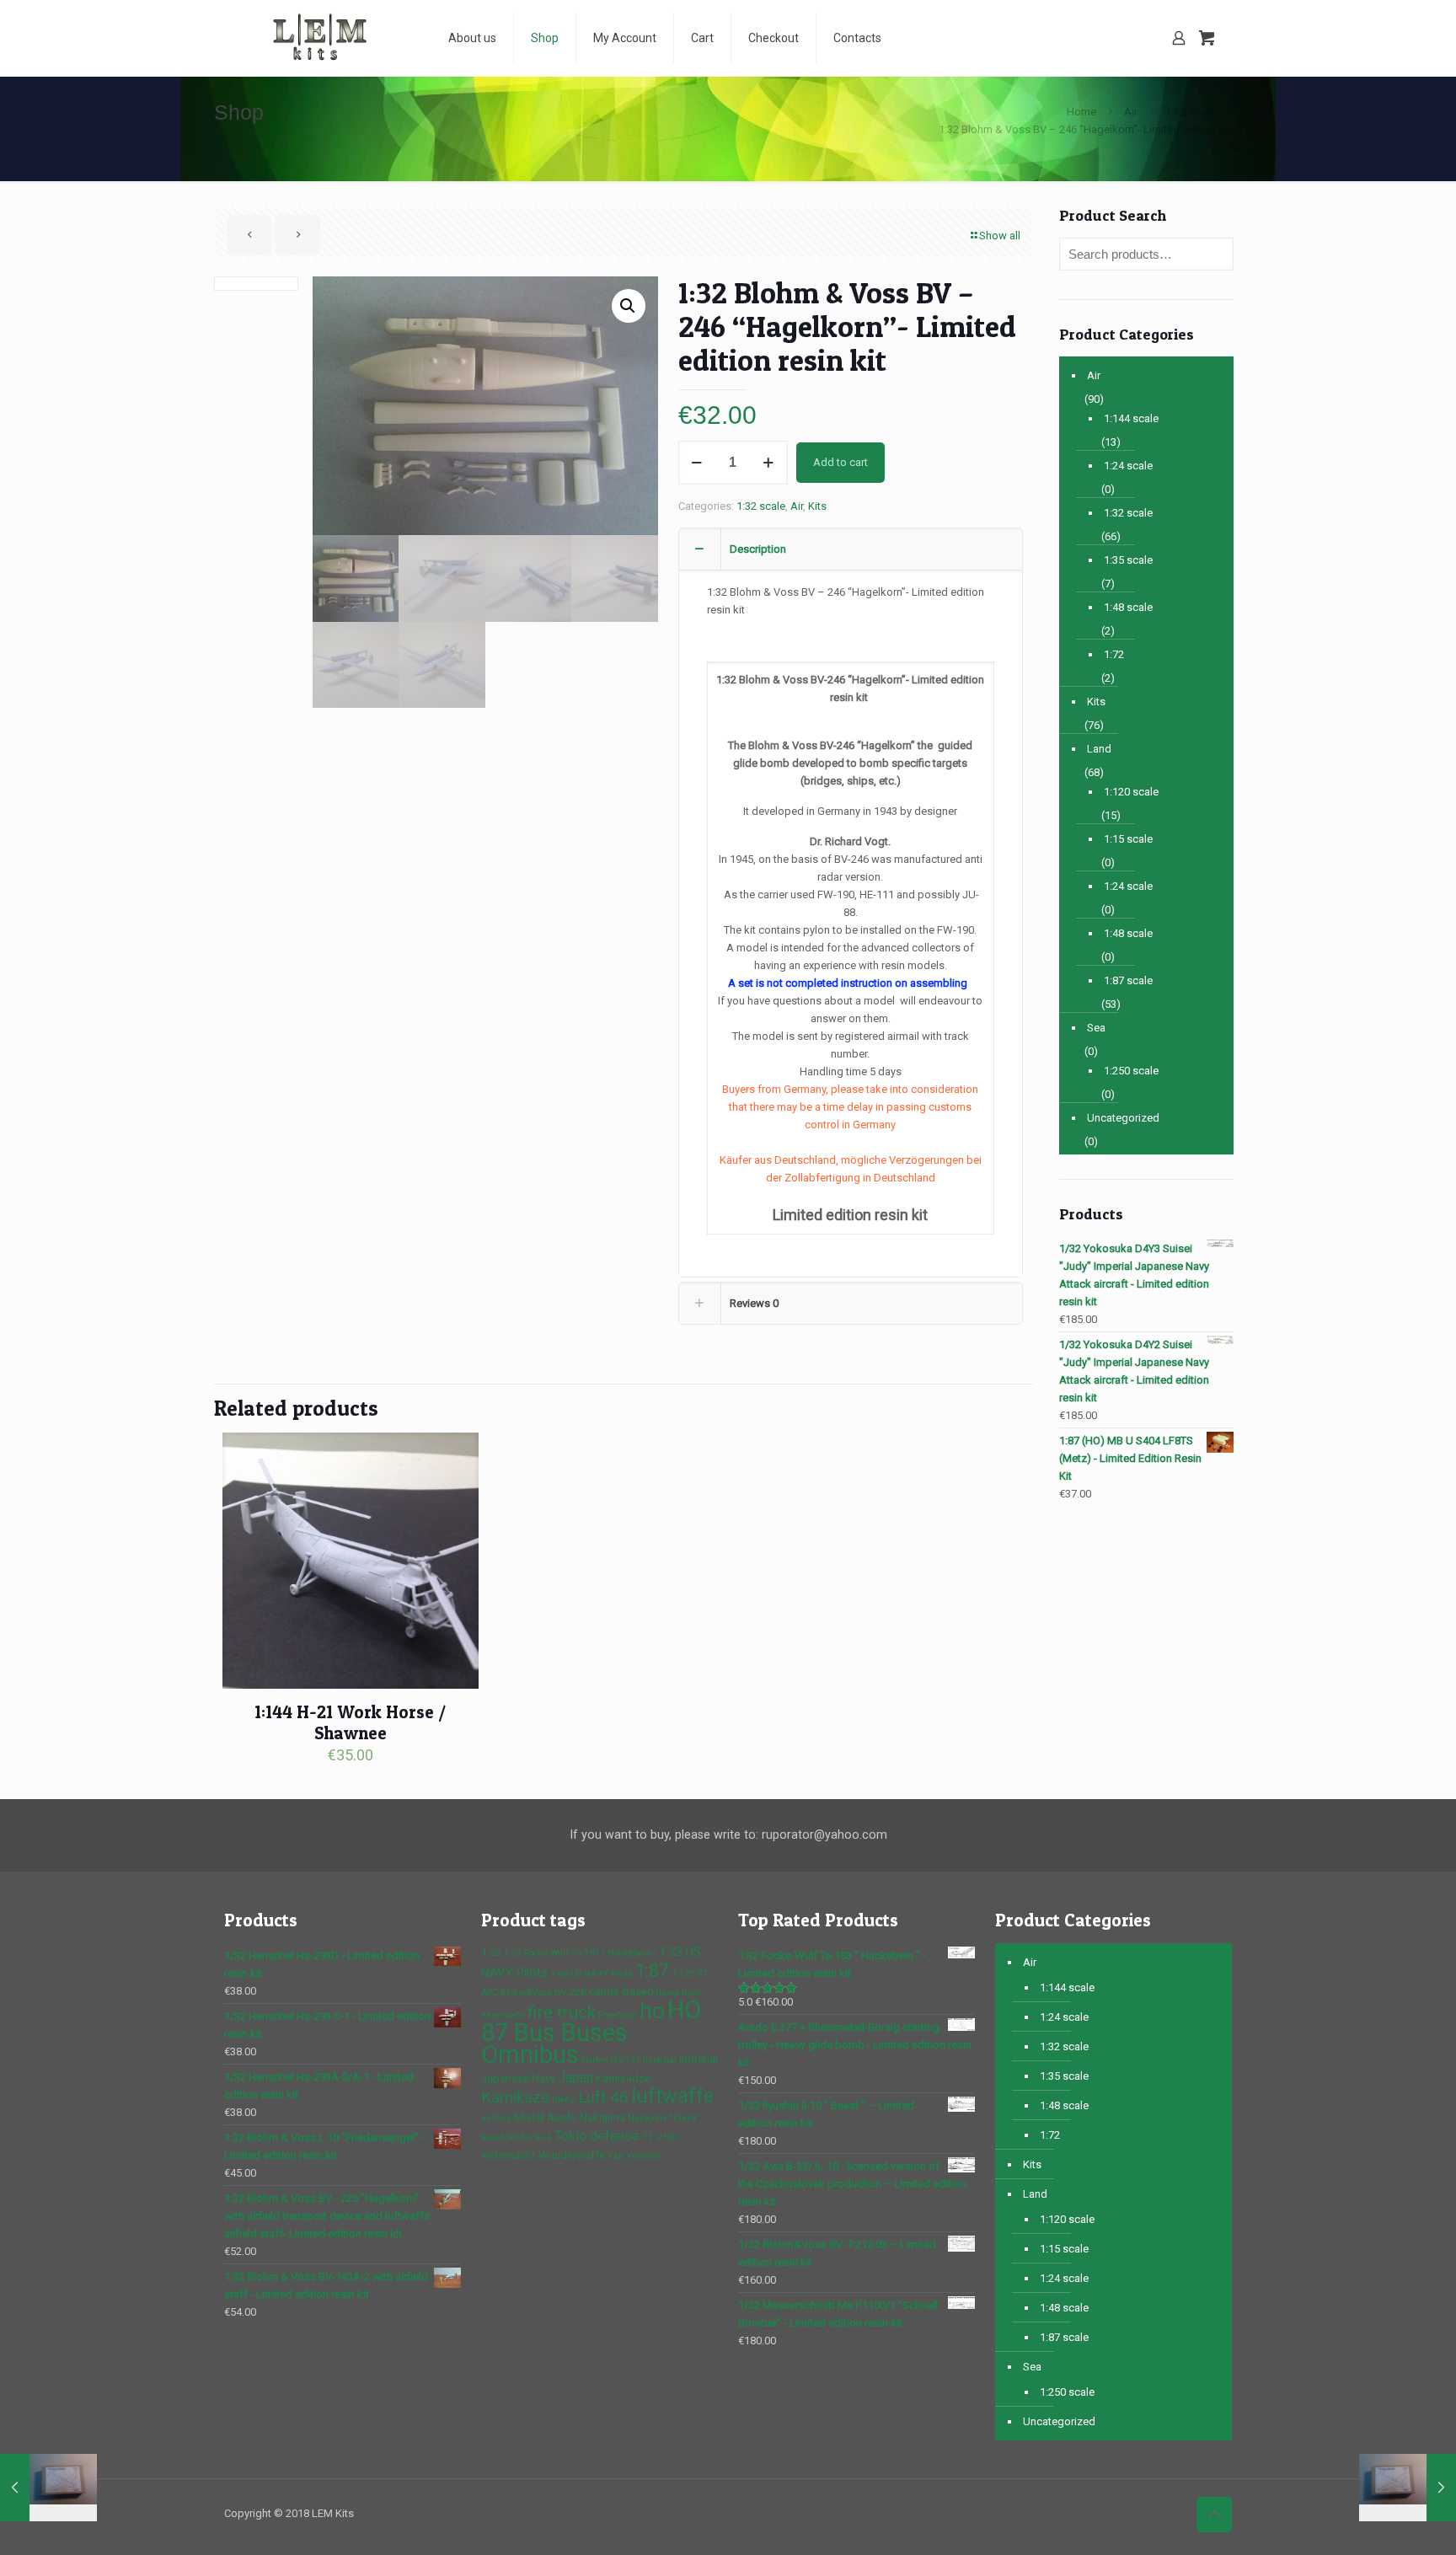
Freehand (618, 2015)
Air (1131, 112)
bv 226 (570, 1992)
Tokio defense (597, 2136)
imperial (660, 2060)
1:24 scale (1128, 466)
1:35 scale (1128, 560)
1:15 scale (1128, 839)
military (496, 2118)
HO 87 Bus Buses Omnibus (591, 2032)
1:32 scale (1190, 112)
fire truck (562, 2012)
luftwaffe (672, 2096)
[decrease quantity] (697, 463)
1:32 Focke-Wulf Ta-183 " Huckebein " (581, 1953)
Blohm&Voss (526, 1993)
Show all (1000, 236)
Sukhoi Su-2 (529, 2137)
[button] (629, 306)
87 (702, 1974)
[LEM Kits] (324, 38)
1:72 (1114, 654)
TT (648, 2137)
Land (1099, 749)
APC (490, 1993)
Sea (1096, 1028)
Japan (575, 2078)
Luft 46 (603, 2097)
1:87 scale (1128, 980)
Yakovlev (644, 2156)
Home (1081, 112)
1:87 (652, 1971)
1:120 (683, 1974)
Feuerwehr (503, 2015)
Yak (616, 2156)
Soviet (492, 2137)
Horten (595, 2060)
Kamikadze (623, 2078)
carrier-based (621, 1992)
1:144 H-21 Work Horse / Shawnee (350, 1722)
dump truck (679, 1993)
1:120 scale (1131, 792)
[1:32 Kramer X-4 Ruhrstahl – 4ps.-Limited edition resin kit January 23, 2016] (1408, 2488)
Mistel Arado (546, 2117)
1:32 (491, 1952)
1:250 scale (1131, 1071)
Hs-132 (626, 2060)
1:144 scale (1131, 418)
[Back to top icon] (1214, 2515)
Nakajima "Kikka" (664, 2118)
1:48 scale (1128, 607)
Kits (817, 506)
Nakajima (602, 2117)
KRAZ (564, 2100)
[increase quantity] (769, 463)
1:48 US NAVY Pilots (591, 1974)
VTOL (668, 2137)
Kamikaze (515, 2097)
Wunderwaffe (572, 2155)
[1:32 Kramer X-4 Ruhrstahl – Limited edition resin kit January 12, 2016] (48, 2488)
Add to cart (840, 462)
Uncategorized (1123, 1118)
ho (652, 2010)
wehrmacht (509, 2155)
